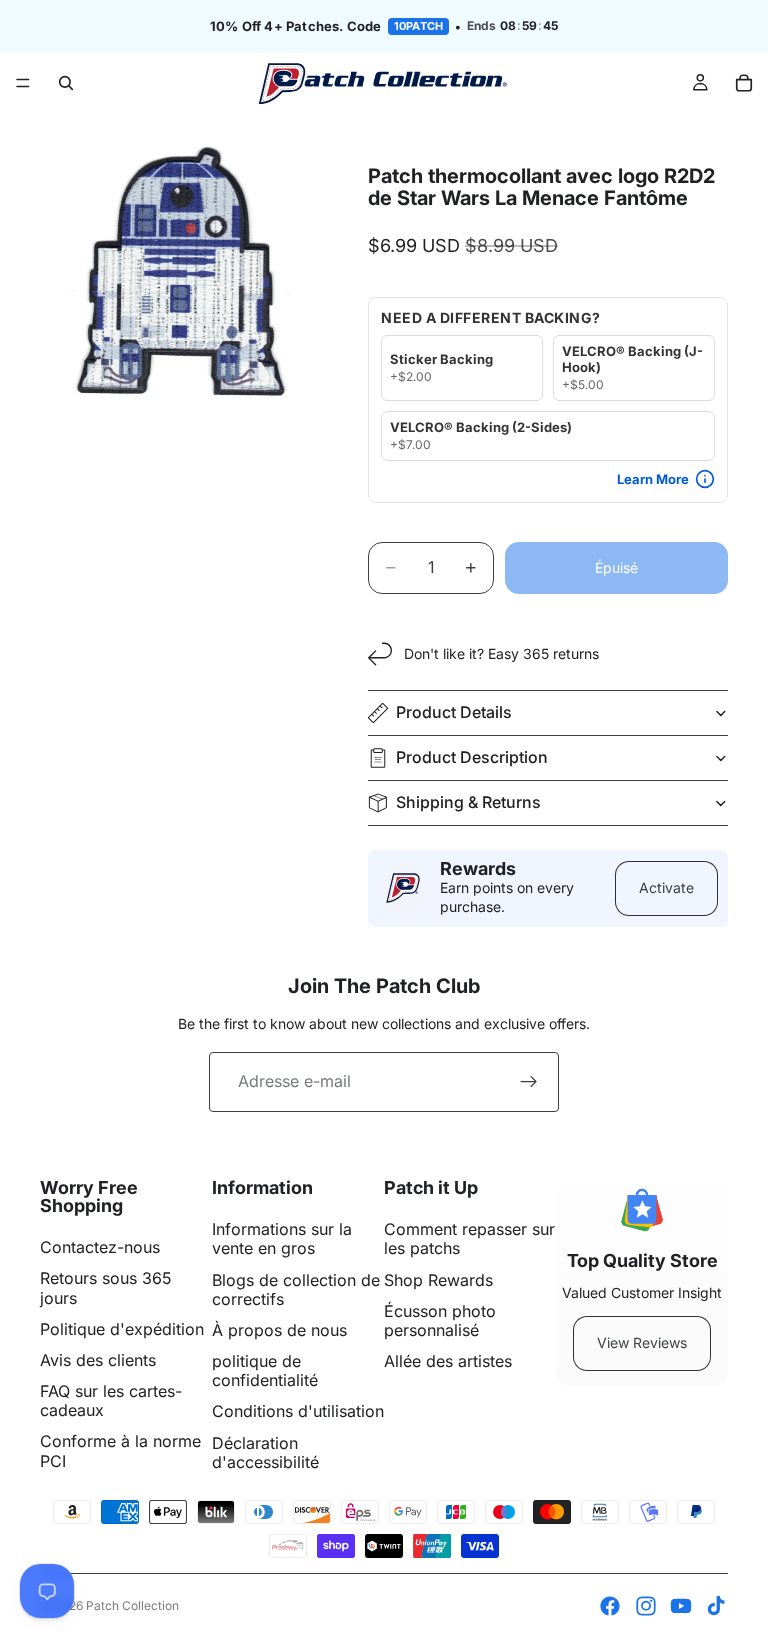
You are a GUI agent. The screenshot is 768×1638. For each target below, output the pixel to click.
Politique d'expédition (122, 1329)
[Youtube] (681, 1606)
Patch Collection (132, 1605)
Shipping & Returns (468, 802)
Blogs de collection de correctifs (296, 1289)
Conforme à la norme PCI (120, 1450)
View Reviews (642, 1342)
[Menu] (23, 83)
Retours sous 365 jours (106, 1287)
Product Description (472, 757)
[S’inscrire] (529, 1082)
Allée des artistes (448, 1361)
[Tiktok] (716, 1606)
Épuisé (616, 567)
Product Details (454, 712)
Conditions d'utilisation (298, 1411)
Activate (666, 887)
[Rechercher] (66, 83)
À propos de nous (279, 1330)
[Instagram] (646, 1606)
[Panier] (744, 83)
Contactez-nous (100, 1247)
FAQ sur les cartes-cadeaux (111, 1400)
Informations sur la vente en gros (282, 1238)
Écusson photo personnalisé (440, 1320)
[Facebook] (610, 1606)
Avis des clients (98, 1360)
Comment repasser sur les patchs (469, 1238)
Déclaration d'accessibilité (265, 1452)
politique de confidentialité (265, 1370)
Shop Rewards (438, 1280)
